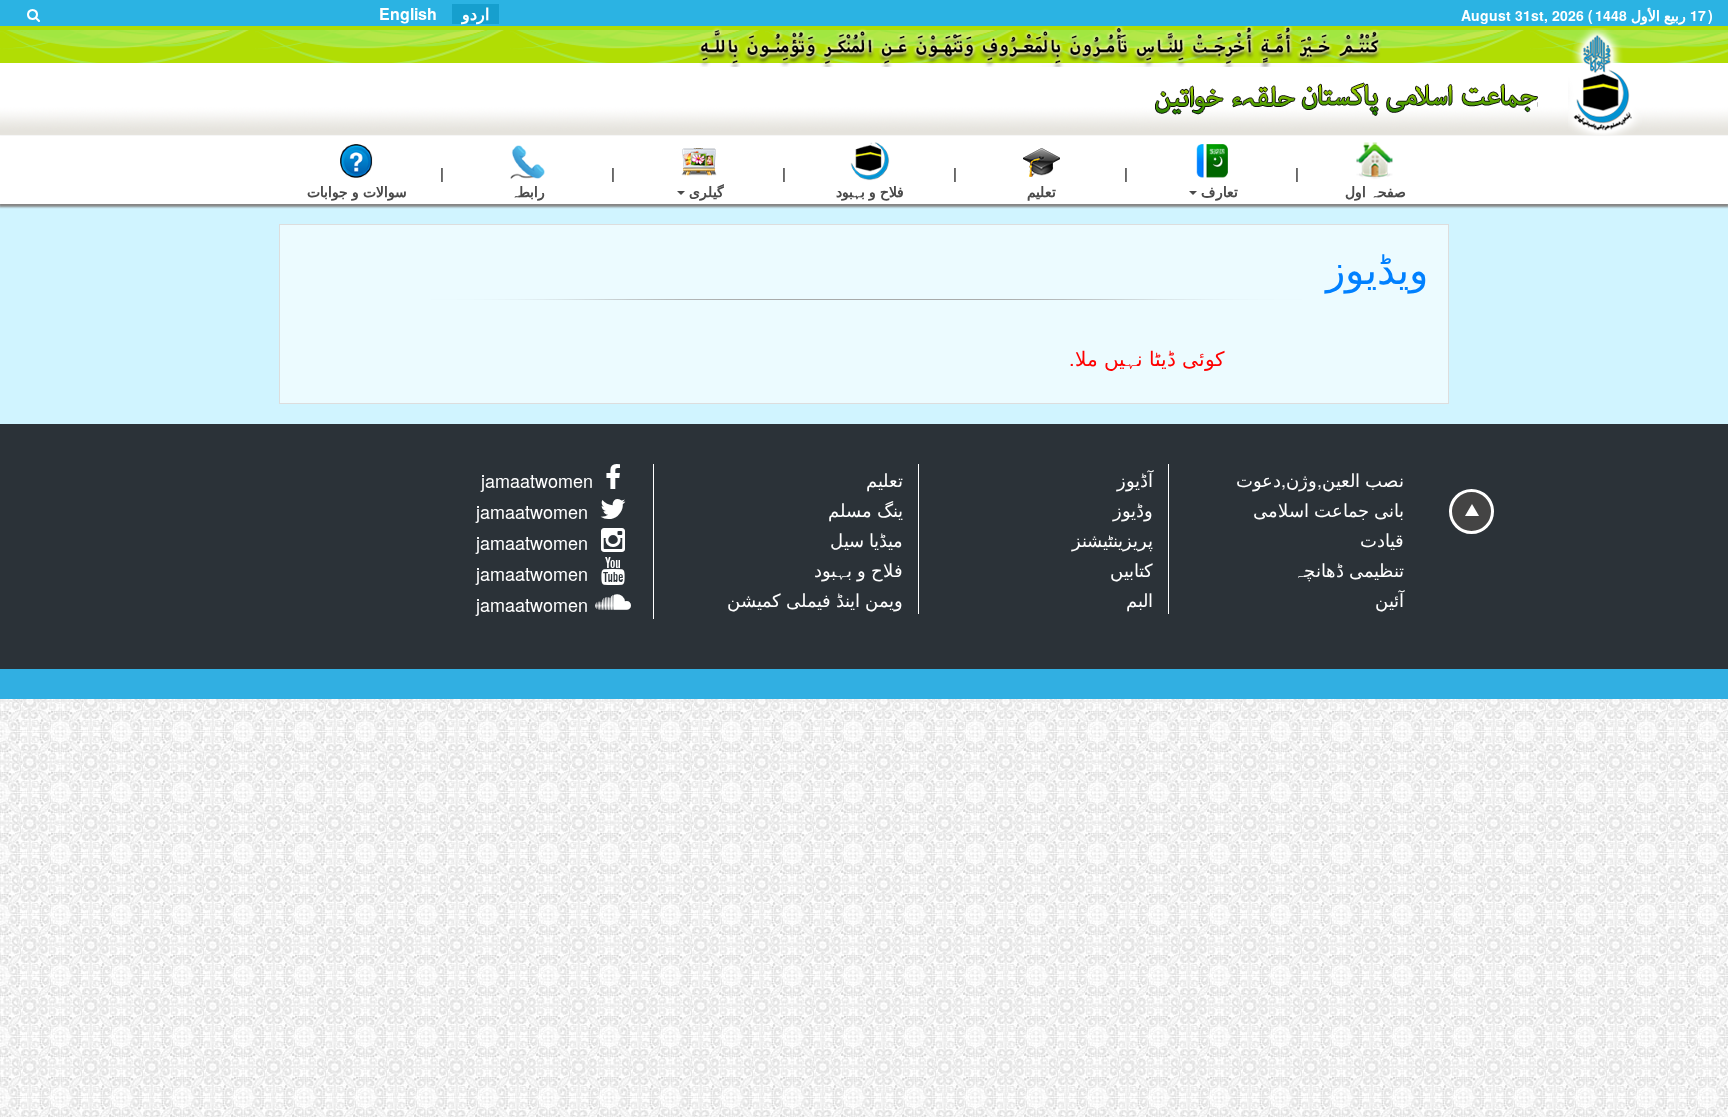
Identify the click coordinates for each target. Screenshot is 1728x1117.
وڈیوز (1133, 509)
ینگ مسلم (865, 509)
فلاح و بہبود (858, 569)
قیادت (1382, 539)
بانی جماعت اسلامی (1328, 509)
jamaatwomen (537, 480)
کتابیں (1131, 569)
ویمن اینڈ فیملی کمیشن (815, 599)
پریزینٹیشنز (1112, 539)
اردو (475, 14)
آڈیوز (1135, 479)
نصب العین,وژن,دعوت (1320, 479)
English (408, 14)
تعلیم (884, 479)
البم (1139, 599)
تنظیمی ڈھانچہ (1348, 569)
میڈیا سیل (866, 539)
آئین (1389, 599)
